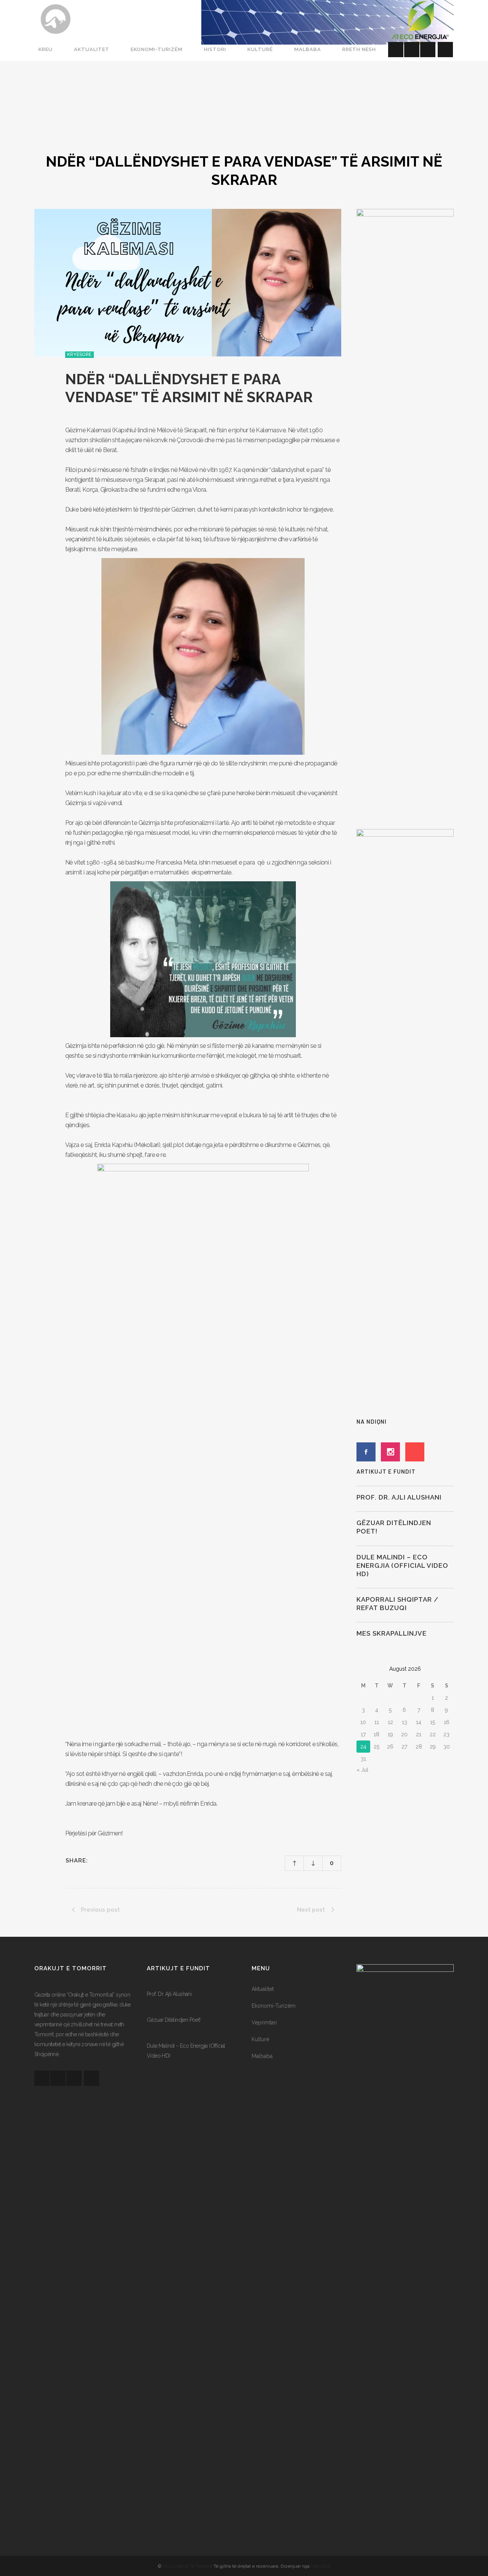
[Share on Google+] (116, 1861)
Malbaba (262, 2056)
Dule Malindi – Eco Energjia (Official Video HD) (402, 1565)
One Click (321, 2566)
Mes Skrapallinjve (392, 1633)
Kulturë (260, 2039)
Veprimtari (264, 2023)
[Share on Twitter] (106, 1861)
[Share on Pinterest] (126, 1861)
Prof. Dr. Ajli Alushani (399, 1497)
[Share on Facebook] (96, 1861)
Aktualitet (263, 1989)
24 (363, 1747)
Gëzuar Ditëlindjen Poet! (174, 2020)
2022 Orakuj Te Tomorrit (188, 2566)
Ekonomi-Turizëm (274, 2006)
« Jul (362, 1770)
